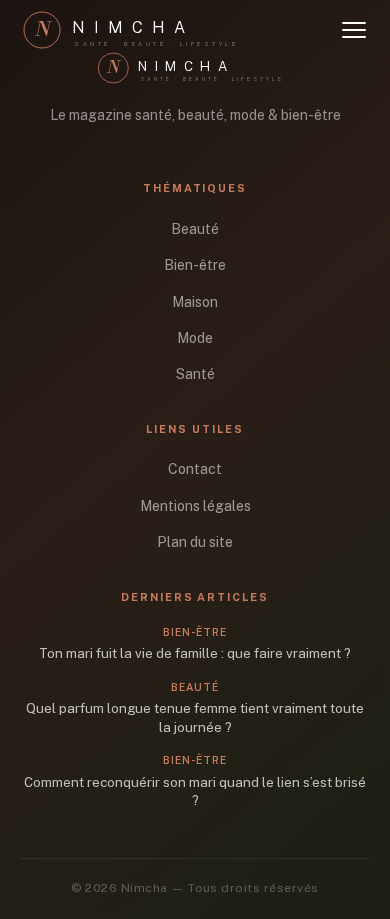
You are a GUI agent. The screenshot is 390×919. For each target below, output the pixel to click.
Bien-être (195, 265)
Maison (195, 302)
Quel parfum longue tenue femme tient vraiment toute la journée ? (195, 717)
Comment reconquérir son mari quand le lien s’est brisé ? (195, 791)
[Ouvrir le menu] (354, 30)
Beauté (195, 229)
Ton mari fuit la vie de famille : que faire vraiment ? (195, 653)
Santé (195, 374)
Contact (195, 469)
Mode (195, 338)
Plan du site (195, 542)
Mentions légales (195, 506)
